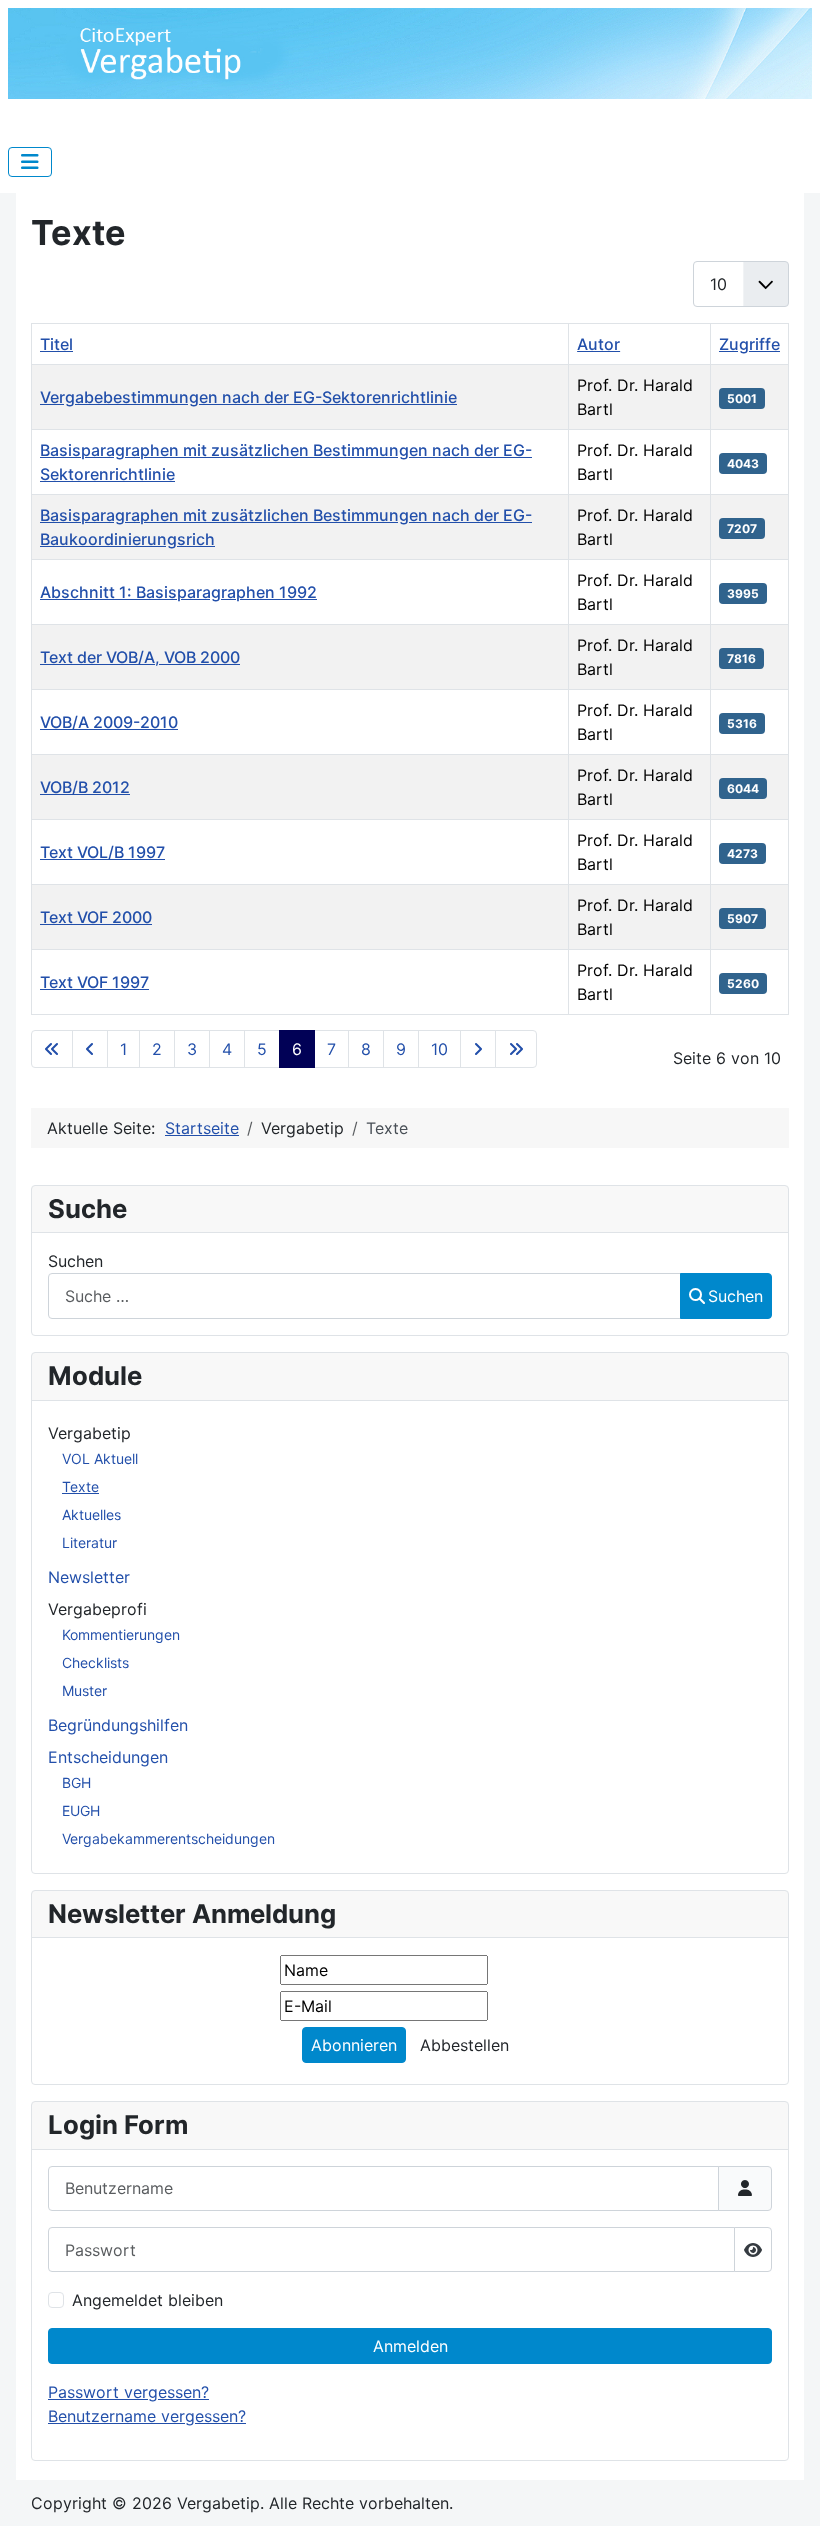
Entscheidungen (108, 1757)
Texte (80, 1486)
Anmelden (410, 2346)
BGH (76, 1782)
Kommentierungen (121, 1634)
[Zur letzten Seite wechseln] (516, 1049)
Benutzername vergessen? (147, 2416)
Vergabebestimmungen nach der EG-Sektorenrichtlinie (248, 397)
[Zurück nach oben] (785, 2489)
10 (439, 1049)
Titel (56, 344)
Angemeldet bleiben (147, 2300)
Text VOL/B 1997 (102, 852)
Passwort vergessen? (128, 2392)
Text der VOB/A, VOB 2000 (140, 657)
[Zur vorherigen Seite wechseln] (90, 1049)
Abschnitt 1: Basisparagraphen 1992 (178, 592)
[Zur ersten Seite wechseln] (52, 1049)
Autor (598, 344)
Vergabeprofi (97, 1609)
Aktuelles (91, 1514)
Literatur (89, 1542)
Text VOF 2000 (96, 917)
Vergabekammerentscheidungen (168, 1838)
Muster (84, 1690)
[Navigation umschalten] (30, 162)
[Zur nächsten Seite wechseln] (478, 1049)
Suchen (75, 1261)
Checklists (95, 1662)
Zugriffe (749, 344)
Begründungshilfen (118, 1725)
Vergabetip (89, 1433)
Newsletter (89, 1577)
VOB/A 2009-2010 (109, 722)
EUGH (81, 1810)
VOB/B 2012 (85, 787)
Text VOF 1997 (94, 982)
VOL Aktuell (100, 1458)
